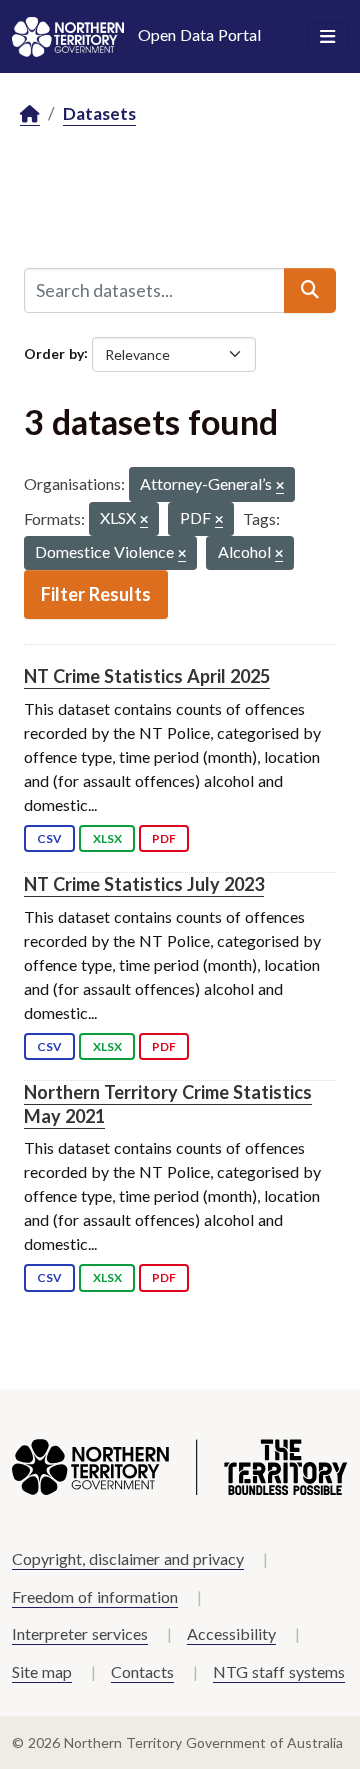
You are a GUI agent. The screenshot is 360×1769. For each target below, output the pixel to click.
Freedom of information (95, 1596)
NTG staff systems (279, 1671)
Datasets (99, 113)
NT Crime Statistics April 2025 (147, 676)
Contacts (142, 1671)
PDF (164, 838)
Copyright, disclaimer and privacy (128, 1558)
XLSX (107, 838)
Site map (42, 1671)
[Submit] (310, 290)
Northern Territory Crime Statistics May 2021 (168, 1103)
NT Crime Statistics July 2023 (144, 884)
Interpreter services (80, 1633)
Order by (54, 352)
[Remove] (280, 486)
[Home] (30, 114)
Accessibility (231, 1633)
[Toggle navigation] (327, 37)
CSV (49, 838)
